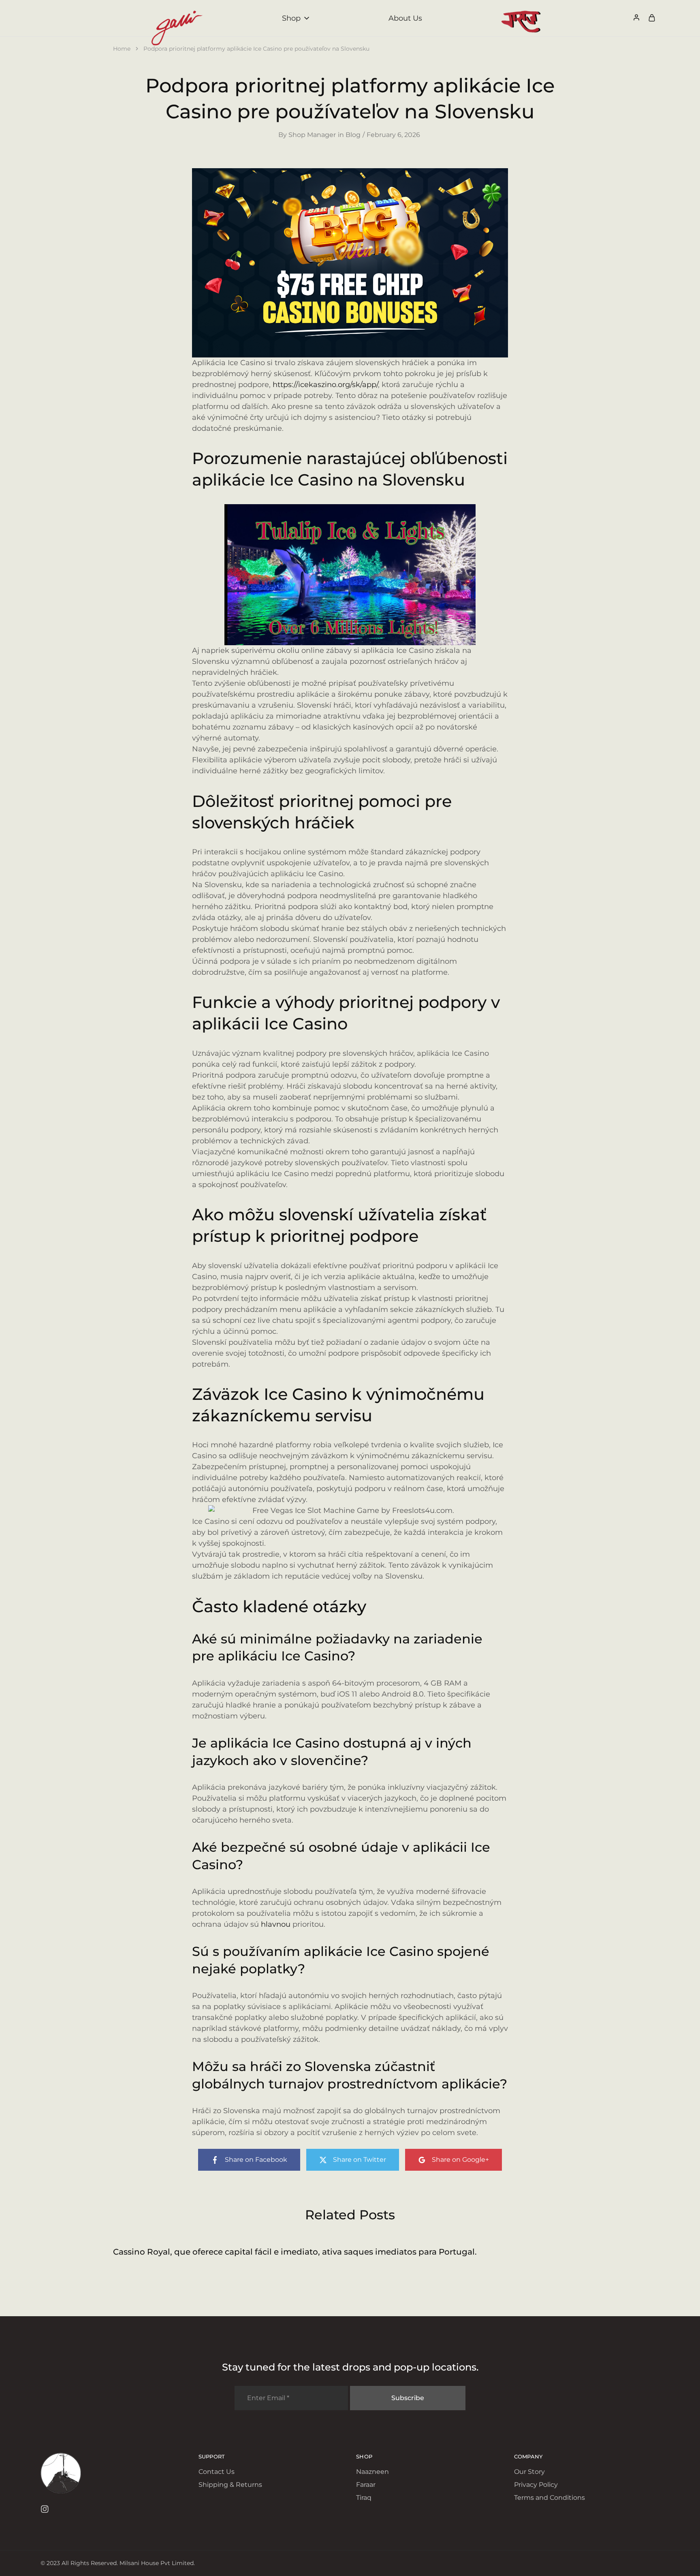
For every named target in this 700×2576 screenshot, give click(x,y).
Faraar (366, 2485)
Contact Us (217, 2472)
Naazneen (372, 2472)
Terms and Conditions (550, 2498)
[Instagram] (45, 2510)
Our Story (529, 2472)
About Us (405, 18)
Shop (291, 18)
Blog (353, 135)
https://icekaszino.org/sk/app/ (325, 385)
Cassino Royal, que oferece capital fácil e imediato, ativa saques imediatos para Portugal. (295, 2252)
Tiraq (364, 2498)
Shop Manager (312, 135)
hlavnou (276, 1924)
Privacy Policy (536, 2485)
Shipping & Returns (230, 2485)
